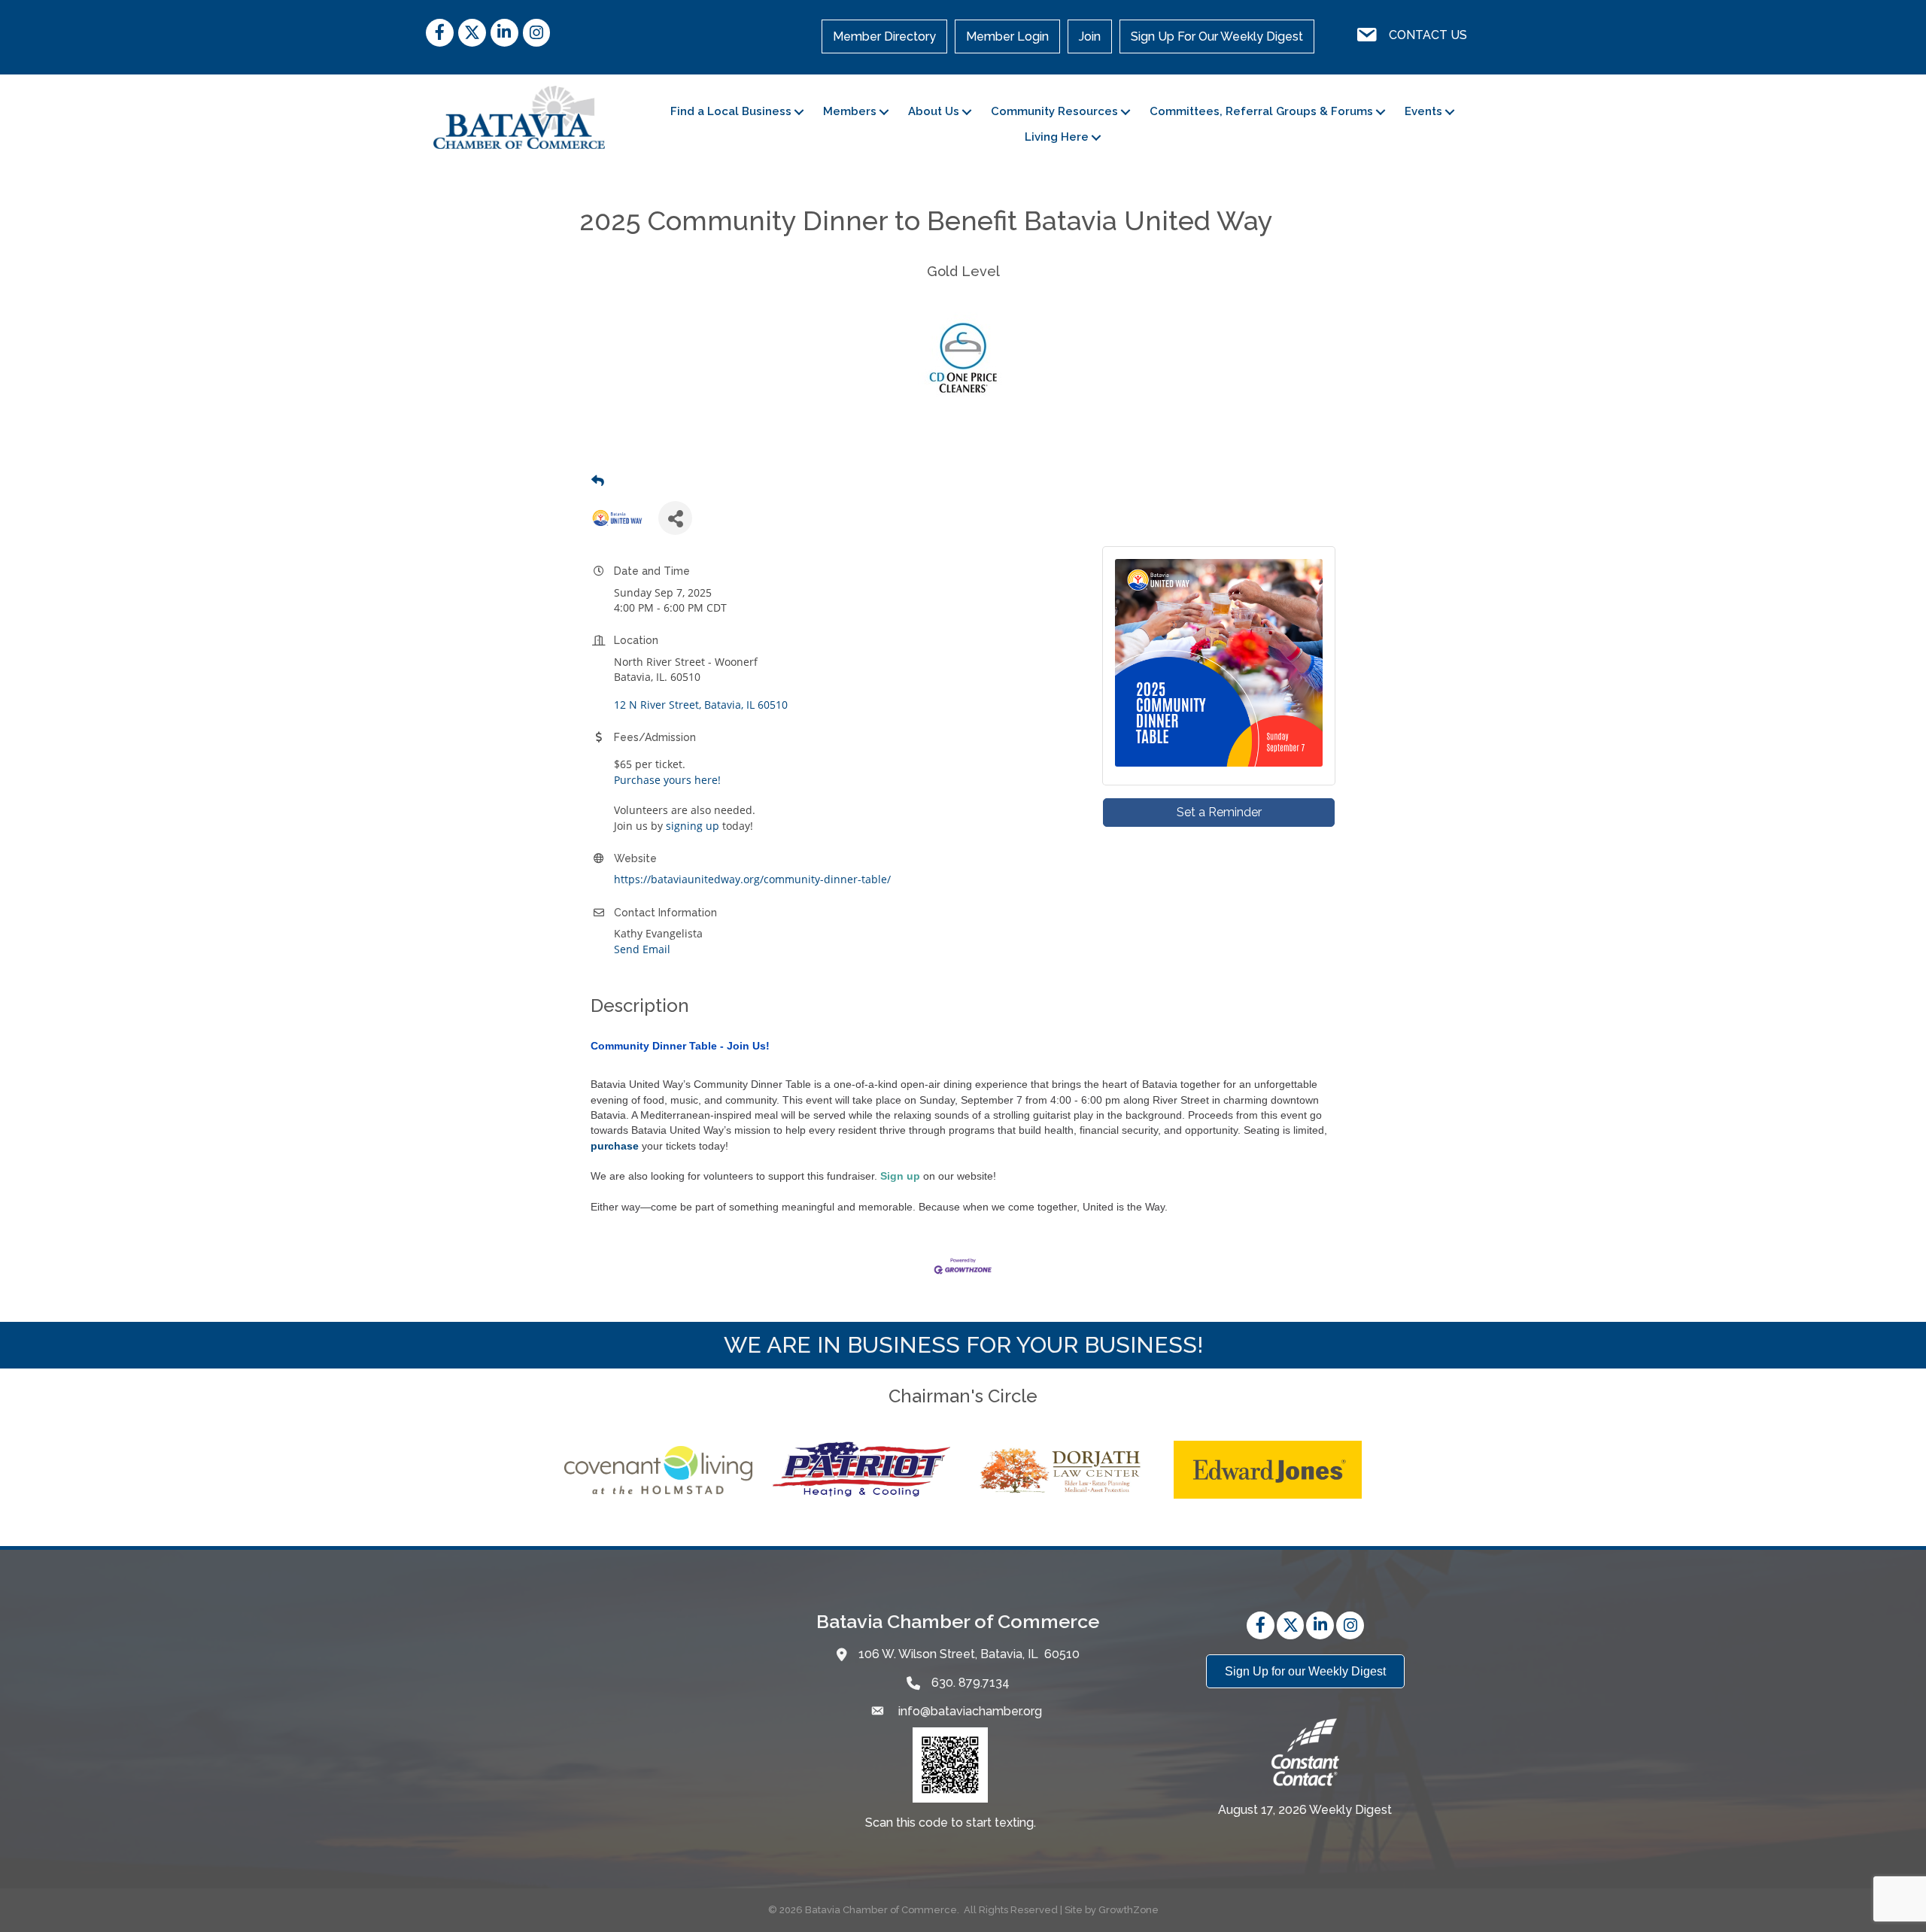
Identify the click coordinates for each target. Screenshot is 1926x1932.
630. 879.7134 (971, 1683)
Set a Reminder (1219, 812)
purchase (615, 1146)
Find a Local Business (731, 111)
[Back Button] (598, 481)
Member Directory (884, 36)
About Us (934, 111)
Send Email (642, 949)
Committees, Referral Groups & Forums (1261, 111)
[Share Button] (675, 518)
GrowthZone (1129, 1910)
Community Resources (1054, 111)
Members (850, 111)
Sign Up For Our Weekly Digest (1217, 36)
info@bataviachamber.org (969, 1711)
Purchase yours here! (667, 780)
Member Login (1007, 36)
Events (1423, 111)
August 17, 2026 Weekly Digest (1305, 1810)
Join (1090, 36)
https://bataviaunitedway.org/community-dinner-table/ (752, 879)
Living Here (1057, 137)
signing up (693, 826)
